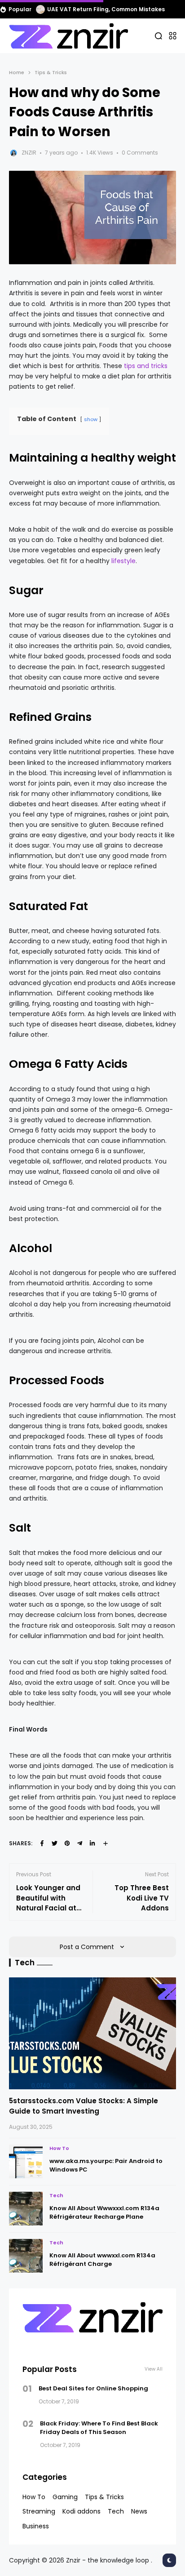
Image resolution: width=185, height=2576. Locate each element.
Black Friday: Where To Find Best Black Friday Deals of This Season (99, 2428)
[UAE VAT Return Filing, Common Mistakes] (40, 9)
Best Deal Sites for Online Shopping (93, 2388)
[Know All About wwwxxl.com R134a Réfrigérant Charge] (26, 2256)
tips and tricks (146, 366)
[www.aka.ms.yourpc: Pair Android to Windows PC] (26, 2161)
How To (59, 2148)
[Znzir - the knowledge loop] (68, 36)
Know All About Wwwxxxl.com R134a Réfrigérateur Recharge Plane (104, 2213)
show (91, 419)
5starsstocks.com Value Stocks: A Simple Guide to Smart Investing (84, 2106)
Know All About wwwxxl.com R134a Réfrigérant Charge (102, 2260)
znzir (29, 153)
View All (154, 2369)
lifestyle (123, 561)
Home (17, 72)
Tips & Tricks (51, 72)
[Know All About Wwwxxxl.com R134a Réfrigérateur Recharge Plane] (26, 2209)
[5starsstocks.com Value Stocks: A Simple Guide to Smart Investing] (92, 2033)
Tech (56, 2195)
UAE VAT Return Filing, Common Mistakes (106, 9)
